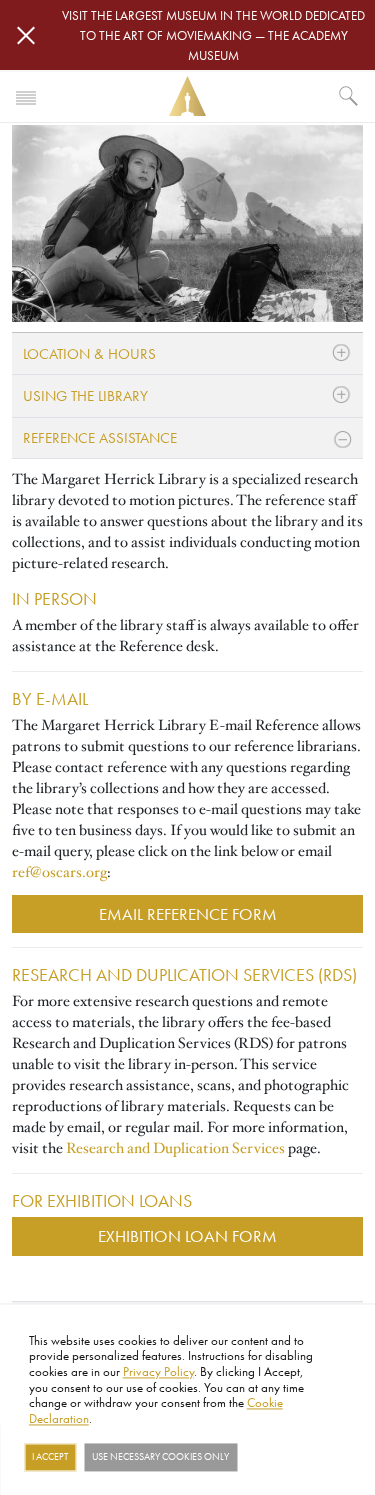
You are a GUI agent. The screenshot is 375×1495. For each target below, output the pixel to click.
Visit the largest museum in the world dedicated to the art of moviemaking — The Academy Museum (213, 35)
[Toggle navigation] (26, 96)
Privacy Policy (158, 1371)
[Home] (187, 96)
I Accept (50, 1457)
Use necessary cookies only (160, 1457)
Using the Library (85, 395)
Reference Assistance (100, 437)
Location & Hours (89, 353)
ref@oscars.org (59, 872)
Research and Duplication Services (175, 1148)
